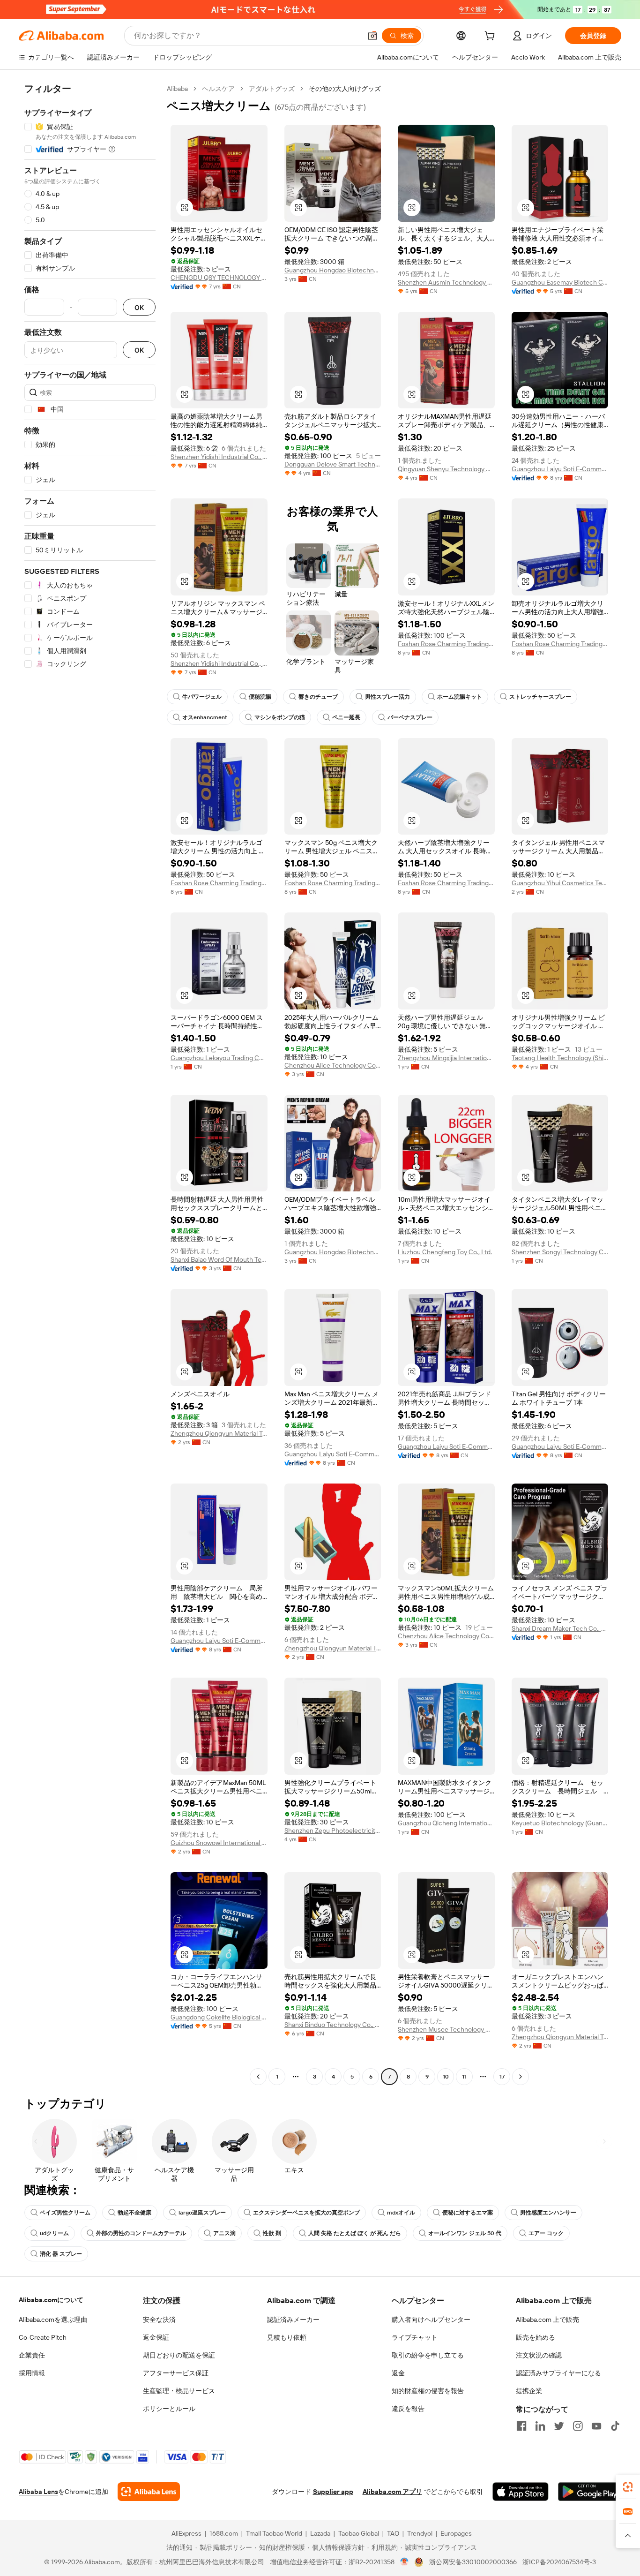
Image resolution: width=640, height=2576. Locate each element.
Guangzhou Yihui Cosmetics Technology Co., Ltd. (560, 883)
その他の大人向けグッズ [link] (345, 89)
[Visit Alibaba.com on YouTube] (596, 2426)
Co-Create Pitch (43, 2337)
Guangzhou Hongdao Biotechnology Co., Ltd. (333, 270)
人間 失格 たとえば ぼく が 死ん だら (355, 2233)
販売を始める (536, 2337)
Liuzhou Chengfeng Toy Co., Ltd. (445, 1252)
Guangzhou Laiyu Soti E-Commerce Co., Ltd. (560, 469)
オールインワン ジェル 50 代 (465, 2233)
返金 (398, 2373)
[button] (372, 36)
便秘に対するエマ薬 (468, 2213)
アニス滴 (224, 2233)
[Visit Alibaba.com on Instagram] (578, 2426)
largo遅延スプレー (202, 2213)
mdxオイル (401, 2213)
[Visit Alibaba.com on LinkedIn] (540, 2426)
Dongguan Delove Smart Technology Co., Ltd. (333, 464)
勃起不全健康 (134, 2213)
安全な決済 (159, 2320)
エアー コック (546, 2233)
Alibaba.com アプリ (392, 2492)
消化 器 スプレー (61, 2254)
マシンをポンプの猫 (280, 717)
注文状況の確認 (539, 2355)
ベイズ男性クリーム (65, 2213)
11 (464, 2077)
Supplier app (333, 2492)
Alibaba (177, 89)
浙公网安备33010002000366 (473, 2562)
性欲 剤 (272, 2233)
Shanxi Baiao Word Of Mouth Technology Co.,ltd (219, 1259)
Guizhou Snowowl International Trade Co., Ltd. (219, 1843)
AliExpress (186, 2533)
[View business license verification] (405, 2562)
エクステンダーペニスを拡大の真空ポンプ (306, 2213)
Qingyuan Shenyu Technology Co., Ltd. (446, 469)
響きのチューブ (318, 697)
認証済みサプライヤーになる (558, 2373)
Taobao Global (359, 2533)
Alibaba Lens (38, 2492)
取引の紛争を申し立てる (428, 2355)
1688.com (224, 2533)
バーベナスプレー (410, 717)
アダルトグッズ (272, 89)
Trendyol (420, 2533)
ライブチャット (415, 2337)
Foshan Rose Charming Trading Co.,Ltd (446, 644)
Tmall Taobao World (274, 2533)
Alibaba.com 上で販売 (547, 2320)
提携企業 (529, 2391)
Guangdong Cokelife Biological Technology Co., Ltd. (219, 2017)
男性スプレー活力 (387, 697)
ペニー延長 (346, 717)
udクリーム (54, 2233)
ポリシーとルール (169, 2409)
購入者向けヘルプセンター (431, 2320)
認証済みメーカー (293, 2320)
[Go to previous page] (258, 2077)
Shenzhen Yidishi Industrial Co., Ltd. (219, 457)
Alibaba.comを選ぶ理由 (53, 2320)
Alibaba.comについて (51, 2300)
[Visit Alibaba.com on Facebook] (521, 2426)
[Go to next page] (521, 2077)
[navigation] (90, 1084)
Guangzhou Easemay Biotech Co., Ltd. (560, 282)
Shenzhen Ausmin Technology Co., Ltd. (446, 282)
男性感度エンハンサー (548, 2213)
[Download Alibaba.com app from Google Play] (590, 2492)
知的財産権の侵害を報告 (428, 2391)
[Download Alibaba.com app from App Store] (521, 2492)
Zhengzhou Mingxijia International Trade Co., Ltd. (446, 1058)
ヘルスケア (218, 89)
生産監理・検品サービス (179, 2391)
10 (446, 2077)
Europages (456, 2533)
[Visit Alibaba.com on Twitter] (559, 2426)
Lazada (320, 2533)
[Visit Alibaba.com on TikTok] (615, 2426)
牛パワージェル (202, 697)
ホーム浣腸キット (460, 697)
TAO (393, 2533)
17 (502, 2077)
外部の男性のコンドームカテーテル (141, 2233)
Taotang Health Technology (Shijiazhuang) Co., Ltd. (560, 1058)
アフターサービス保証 (176, 2373)
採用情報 (32, 2373)
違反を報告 (408, 2409)
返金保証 (156, 2337)
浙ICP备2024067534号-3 (559, 2562)
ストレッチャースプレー (540, 697)
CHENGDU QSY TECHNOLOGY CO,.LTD (219, 278)
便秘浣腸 (260, 697)
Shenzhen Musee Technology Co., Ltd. (446, 2029)
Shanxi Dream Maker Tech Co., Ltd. (560, 1628)
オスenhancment (205, 717)
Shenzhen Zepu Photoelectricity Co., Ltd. (333, 1830)
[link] (628, 2487)
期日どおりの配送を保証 (179, 2355)
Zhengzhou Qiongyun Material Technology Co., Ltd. (219, 1433)
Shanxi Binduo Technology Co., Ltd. (333, 2025)
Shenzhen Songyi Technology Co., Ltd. (560, 1252)
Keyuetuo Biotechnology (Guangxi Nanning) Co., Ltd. (560, 1823)
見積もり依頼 (287, 2337)
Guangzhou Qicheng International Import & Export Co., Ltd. (446, 1823)
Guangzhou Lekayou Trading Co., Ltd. (219, 1058)
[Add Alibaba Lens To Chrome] (149, 2492)
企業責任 (32, 2355)
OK (139, 307)
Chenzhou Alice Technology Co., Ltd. (333, 1065)
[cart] (491, 37)
